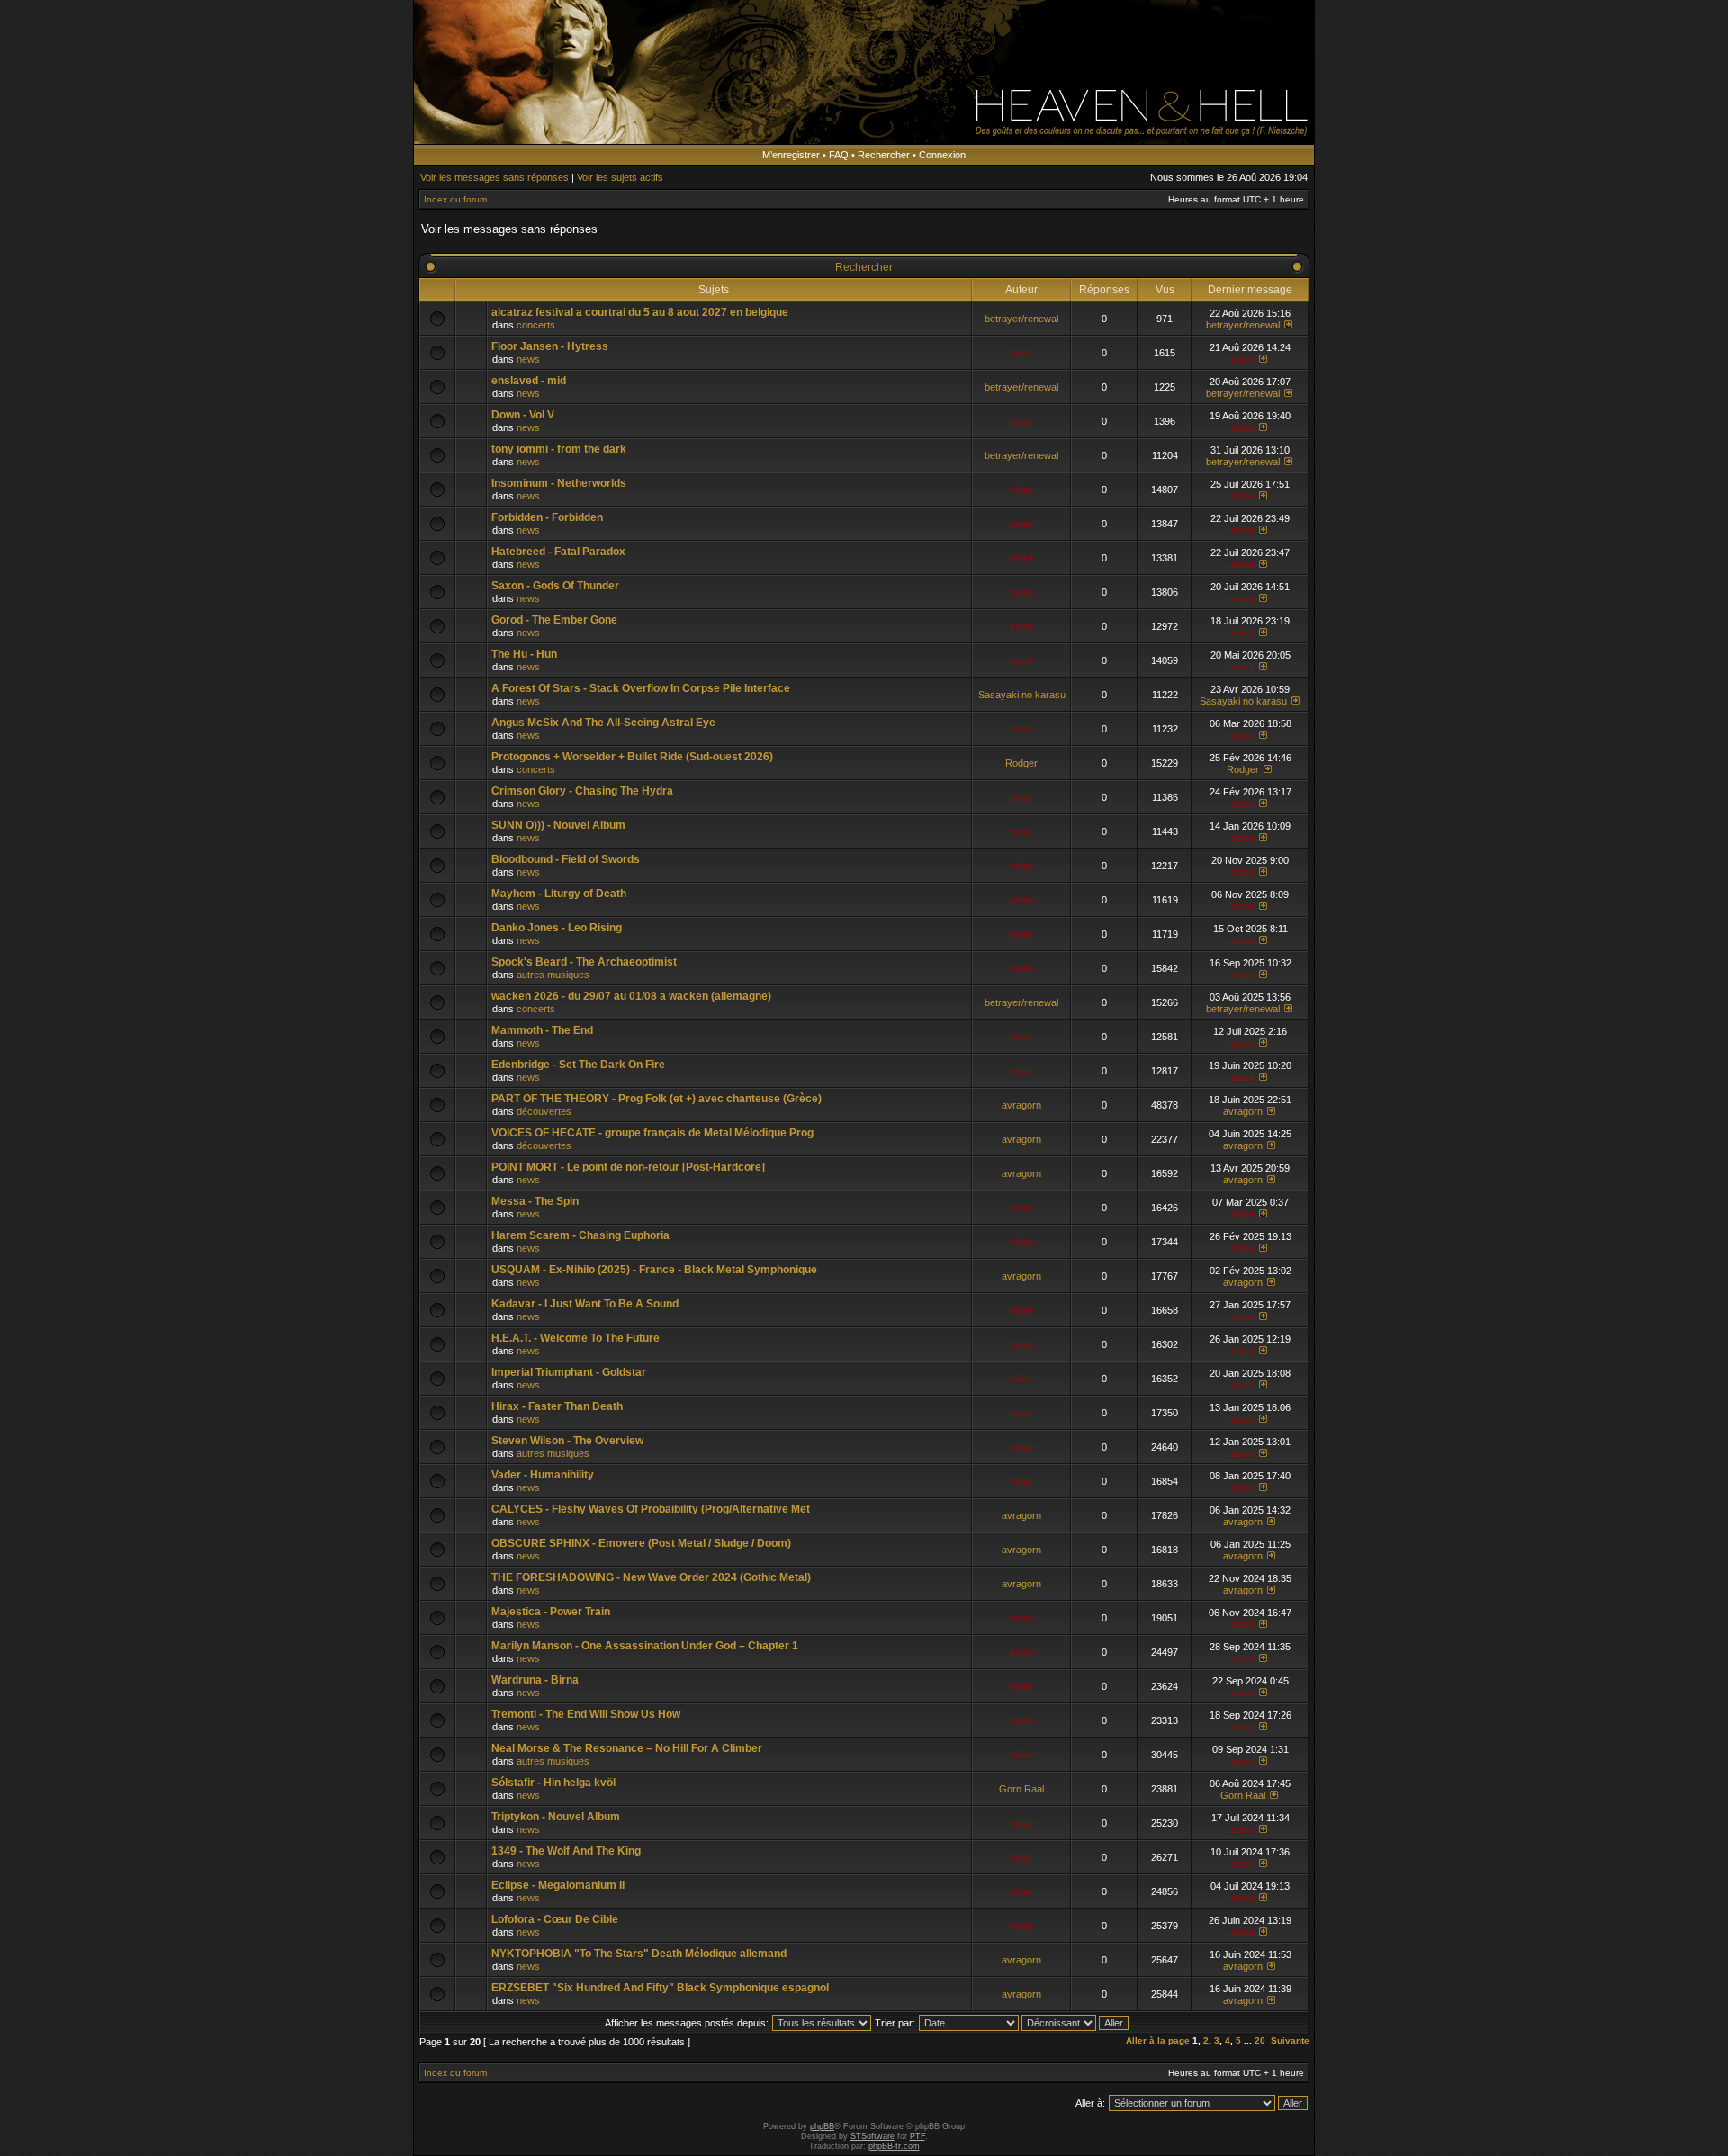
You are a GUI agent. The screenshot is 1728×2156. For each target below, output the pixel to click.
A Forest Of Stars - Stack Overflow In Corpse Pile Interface (641, 688)
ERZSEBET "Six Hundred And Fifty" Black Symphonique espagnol (660, 1988)
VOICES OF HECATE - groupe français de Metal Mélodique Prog (652, 1133)
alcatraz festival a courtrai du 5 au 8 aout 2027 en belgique (640, 312)
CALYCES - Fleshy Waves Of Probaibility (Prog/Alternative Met (651, 1509)
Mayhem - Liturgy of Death (559, 894)
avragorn (1021, 1105)
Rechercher (884, 155)
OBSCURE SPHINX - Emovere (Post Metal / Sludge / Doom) (641, 1543)
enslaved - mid (529, 381)
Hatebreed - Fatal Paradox (558, 552)
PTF (918, 2136)
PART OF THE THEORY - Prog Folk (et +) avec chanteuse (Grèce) (657, 1099)
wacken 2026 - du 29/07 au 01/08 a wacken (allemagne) (631, 996)
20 (1260, 2040)
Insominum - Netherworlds (559, 483)
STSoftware (873, 2136)
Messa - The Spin (535, 1201)
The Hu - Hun (524, 654)
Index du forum (455, 199)
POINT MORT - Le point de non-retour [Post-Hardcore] (628, 1167)
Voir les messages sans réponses (495, 177)
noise (1021, 353)
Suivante (1290, 2040)
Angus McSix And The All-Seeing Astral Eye (603, 723)
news (528, 359)
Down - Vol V (523, 415)
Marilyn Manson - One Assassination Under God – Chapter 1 (645, 1646)
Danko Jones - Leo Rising (557, 928)
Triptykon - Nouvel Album (556, 1817)
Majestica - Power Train (551, 1612)
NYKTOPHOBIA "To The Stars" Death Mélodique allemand (639, 1954)
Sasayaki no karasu (1022, 695)
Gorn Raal (1021, 1789)
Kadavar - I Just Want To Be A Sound (585, 1304)
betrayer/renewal (1021, 319)
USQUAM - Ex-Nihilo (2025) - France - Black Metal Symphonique (654, 1270)
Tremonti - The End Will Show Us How (586, 1714)
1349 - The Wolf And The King (566, 1851)
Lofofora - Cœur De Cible (555, 1919)
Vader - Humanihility (543, 1475)
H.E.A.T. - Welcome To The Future (576, 1338)
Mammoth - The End (542, 1030)
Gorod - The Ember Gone (554, 620)
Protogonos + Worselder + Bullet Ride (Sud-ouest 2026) (632, 757)
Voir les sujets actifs (620, 177)
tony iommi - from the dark (559, 449)
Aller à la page (1158, 2040)
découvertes (544, 1111)
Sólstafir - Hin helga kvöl (553, 1783)
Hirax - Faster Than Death (557, 1406)
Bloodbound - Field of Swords (566, 859)
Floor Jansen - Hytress (550, 346)
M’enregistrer (791, 155)
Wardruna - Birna (535, 1680)
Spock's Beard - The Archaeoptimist (584, 962)
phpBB (822, 2126)
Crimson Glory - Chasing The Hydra (582, 791)
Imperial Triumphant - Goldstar (569, 1372)
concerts (536, 325)
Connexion (942, 155)
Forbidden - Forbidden (547, 517)
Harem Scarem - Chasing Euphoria (580, 1235)
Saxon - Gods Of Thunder (555, 586)
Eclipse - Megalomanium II (558, 1885)
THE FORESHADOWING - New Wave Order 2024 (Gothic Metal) (651, 1577)
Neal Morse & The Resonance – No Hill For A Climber (627, 1748)
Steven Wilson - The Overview (567, 1441)
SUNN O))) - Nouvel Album (558, 825)
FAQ (839, 155)
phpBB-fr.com (894, 2146)
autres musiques (553, 975)
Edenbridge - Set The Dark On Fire (578, 1065)
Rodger (1021, 763)
